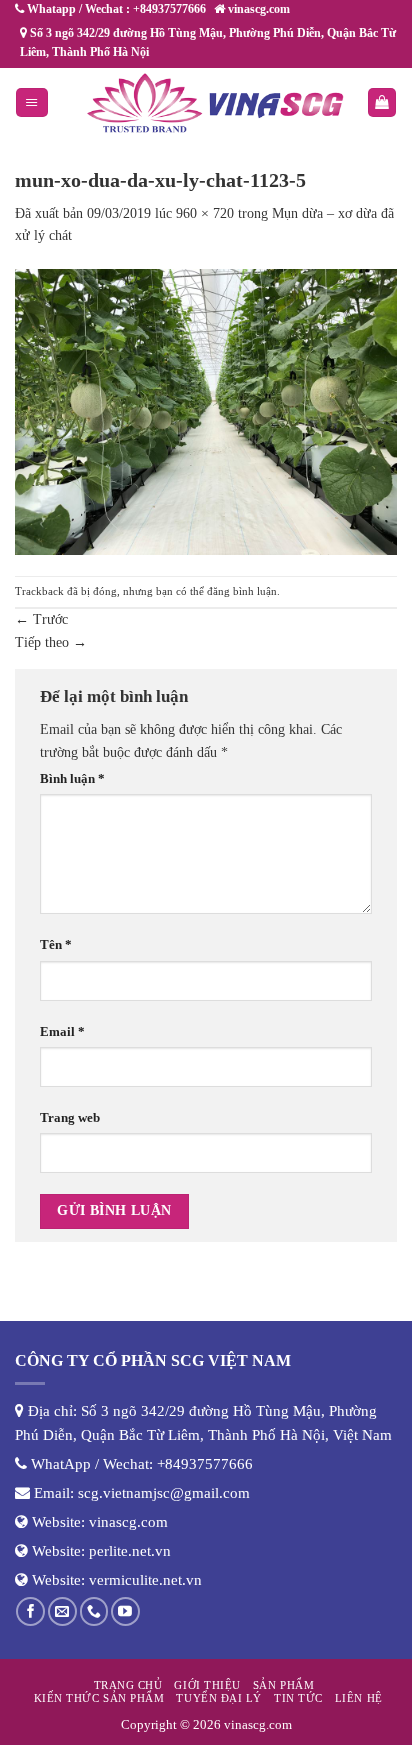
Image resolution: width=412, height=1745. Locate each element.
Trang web (70, 1118)
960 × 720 (205, 213)
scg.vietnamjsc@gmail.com (164, 1493)
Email (62, 1032)
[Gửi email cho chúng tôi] (62, 1611)
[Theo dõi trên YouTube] (125, 1611)
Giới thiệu (207, 1685)
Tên (56, 945)
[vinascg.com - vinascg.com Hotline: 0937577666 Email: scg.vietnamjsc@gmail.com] (215, 103)
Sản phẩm (283, 1685)
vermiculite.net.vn (145, 1580)
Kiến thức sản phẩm (99, 1698)
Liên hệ (359, 1698)
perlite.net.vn (130, 1551)
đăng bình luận (242, 591)
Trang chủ (128, 1685)
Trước (41, 619)
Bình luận (72, 779)
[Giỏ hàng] (382, 102)
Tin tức (298, 1698)
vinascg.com (128, 1522)
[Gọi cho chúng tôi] (94, 1611)
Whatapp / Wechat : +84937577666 (115, 9)
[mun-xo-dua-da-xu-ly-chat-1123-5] (206, 410)
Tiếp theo (51, 642)
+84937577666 (205, 1464)
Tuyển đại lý (218, 1698)
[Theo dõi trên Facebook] (30, 1611)
